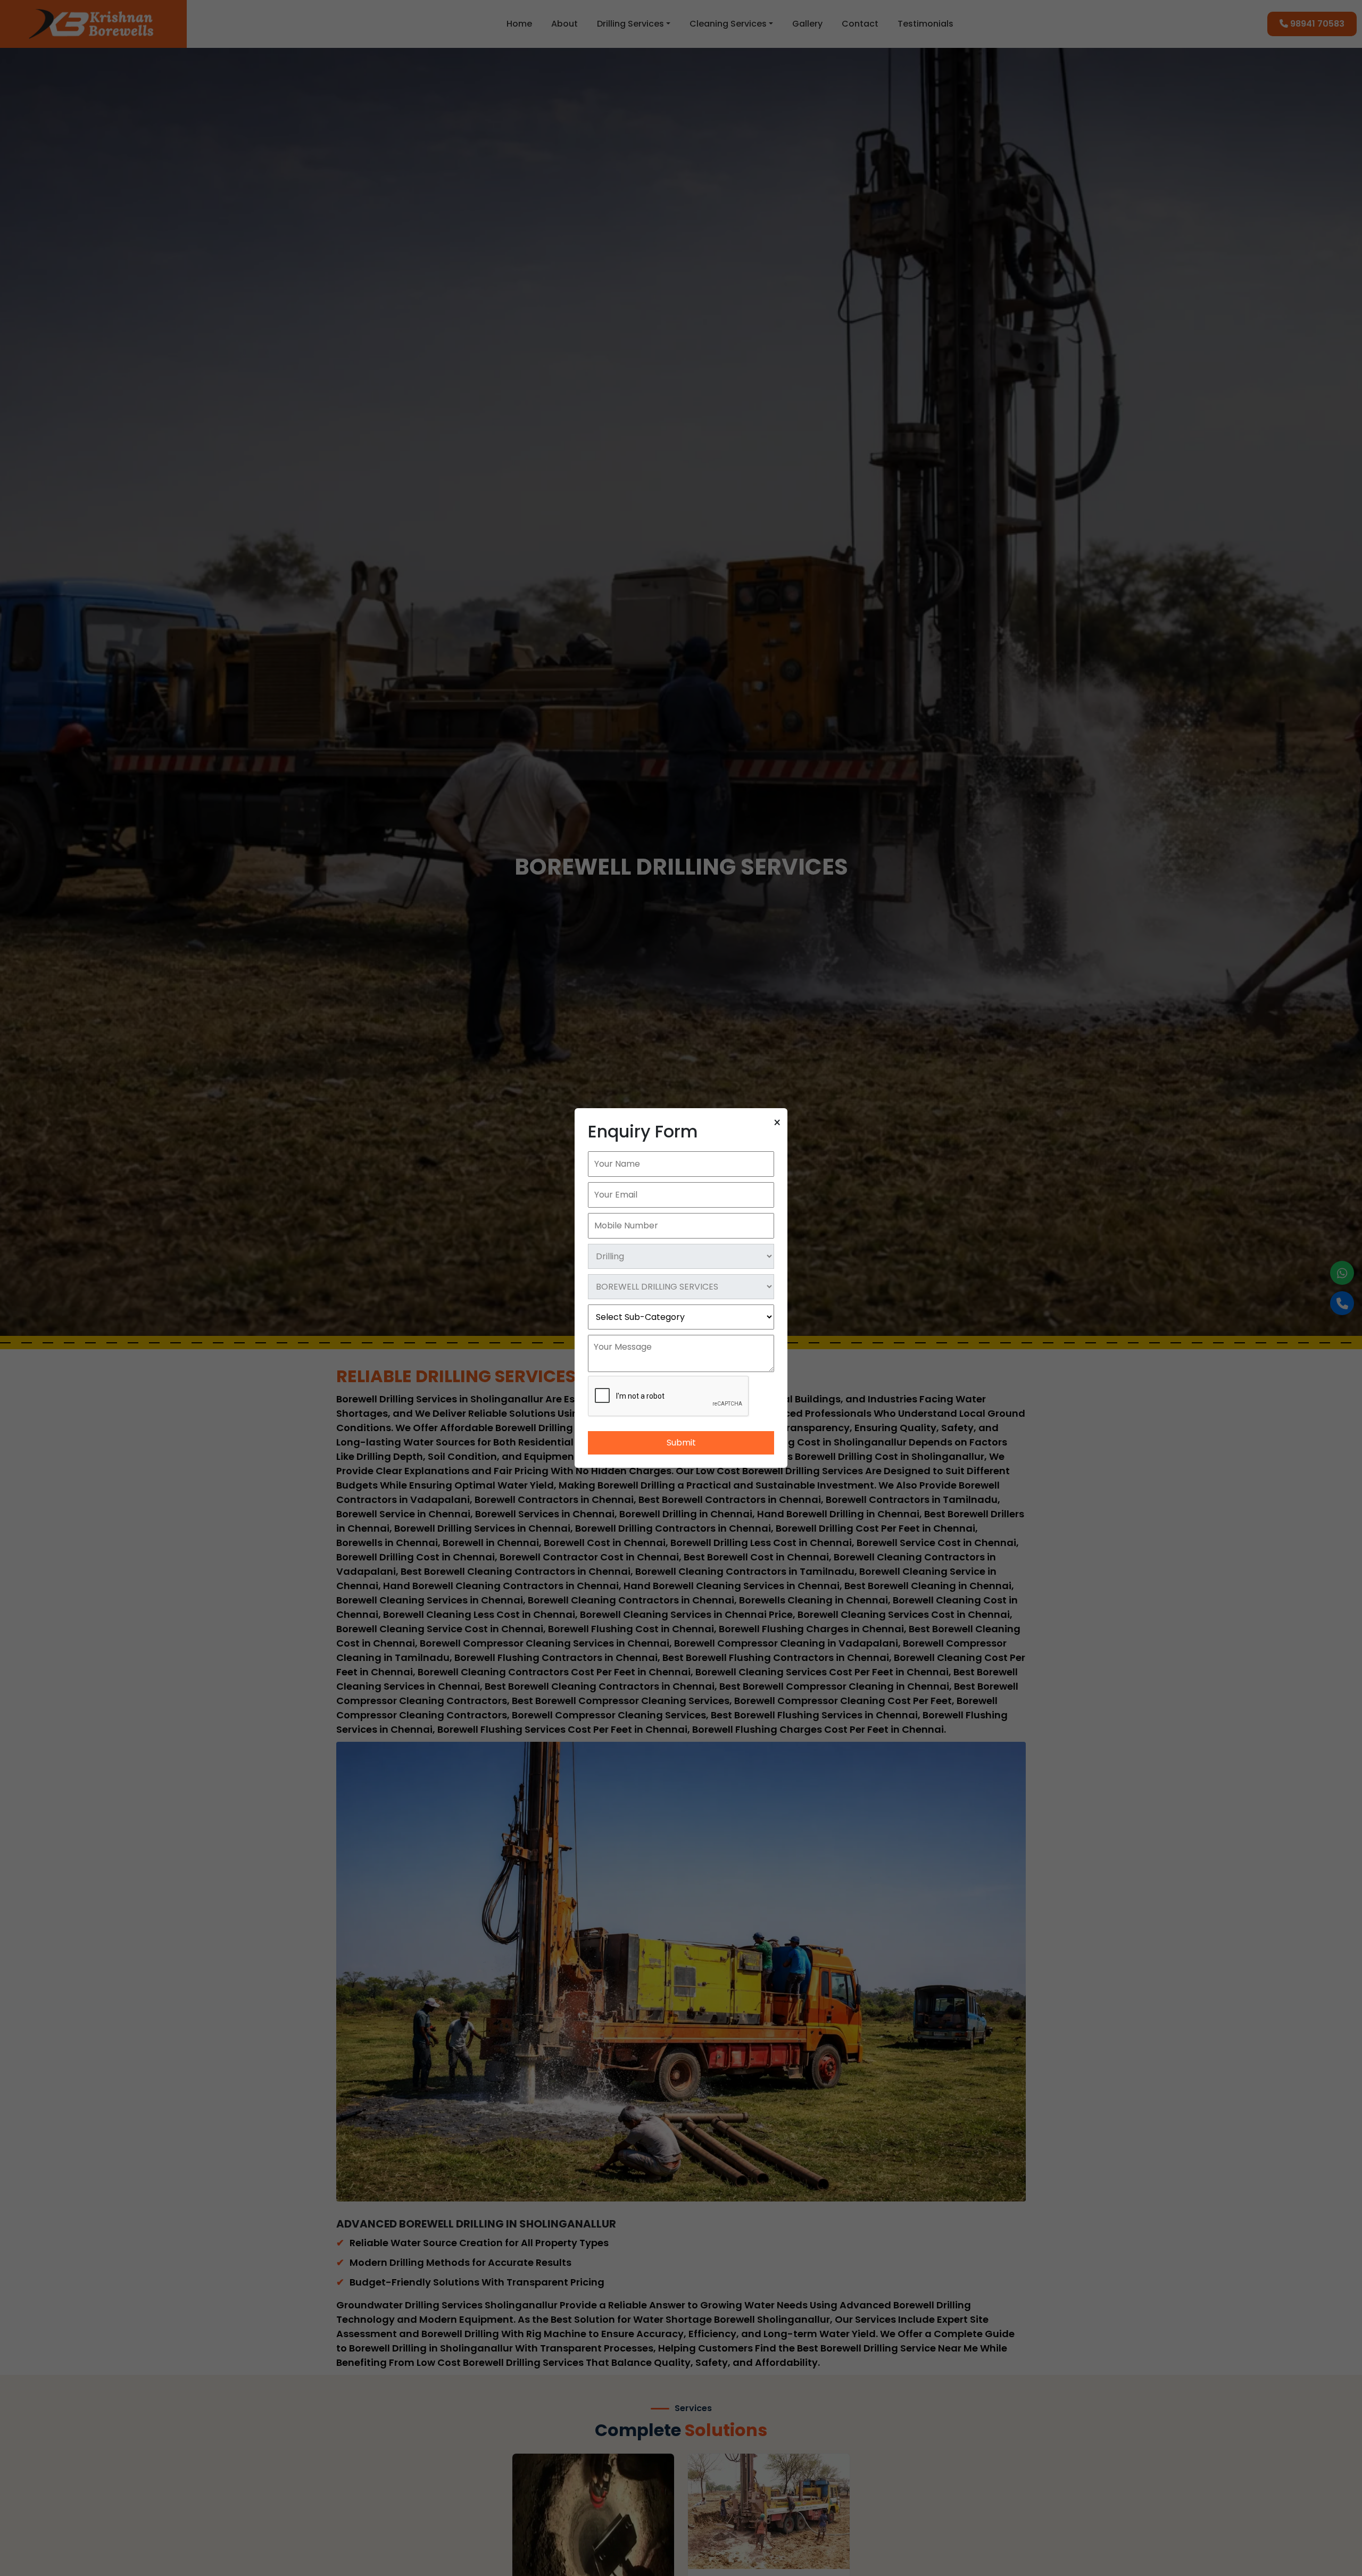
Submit (681, 1443)
